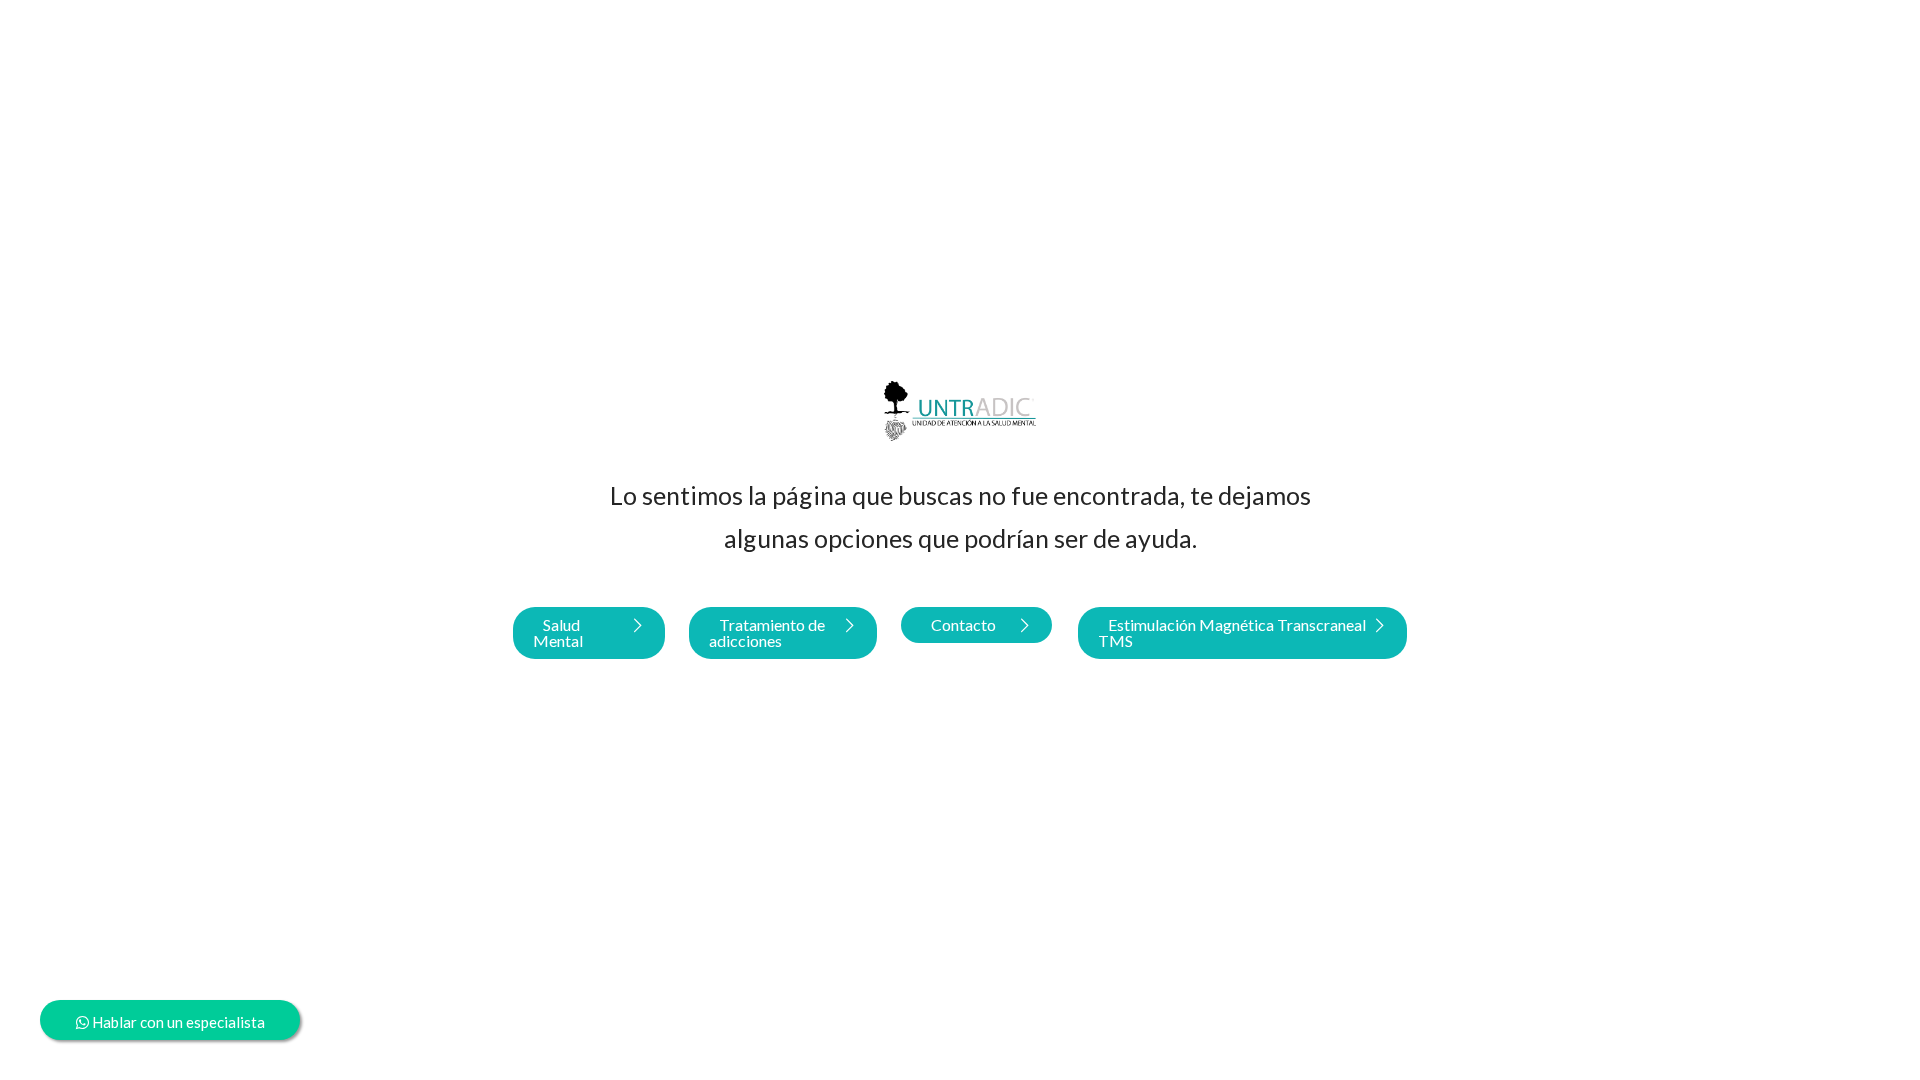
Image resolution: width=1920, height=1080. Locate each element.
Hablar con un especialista (177, 1022)
